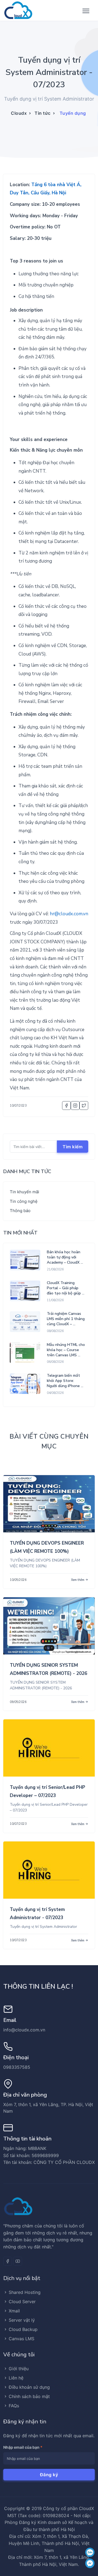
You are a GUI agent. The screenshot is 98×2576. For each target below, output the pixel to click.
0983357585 (17, 2067)
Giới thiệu (19, 2369)
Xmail (14, 2311)
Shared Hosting (25, 2292)
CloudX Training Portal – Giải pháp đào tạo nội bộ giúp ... (66, 1288)
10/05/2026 (18, 1580)
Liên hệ (16, 2378)
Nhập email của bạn (23, 2447)
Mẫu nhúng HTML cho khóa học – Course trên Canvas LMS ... (66, 1350)
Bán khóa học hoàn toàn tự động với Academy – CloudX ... (65, 1257)
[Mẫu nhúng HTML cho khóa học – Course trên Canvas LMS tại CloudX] (25, 1353)
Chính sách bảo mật (29, 2396)
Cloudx (19, 113)
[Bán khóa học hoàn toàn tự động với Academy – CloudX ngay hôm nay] (25, 1260)
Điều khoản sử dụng (29, 2387)
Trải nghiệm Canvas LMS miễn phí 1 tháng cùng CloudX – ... (66, 1319)
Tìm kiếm (73, 1147)
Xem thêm (78, 1580)
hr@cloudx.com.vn (69, 914)
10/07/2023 (18, 1824)
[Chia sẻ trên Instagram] (75, 1106)
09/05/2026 (18, 1702)
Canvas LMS (22, 2339)
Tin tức (43, 113)
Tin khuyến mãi (24, 1192)
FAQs (14, 2406)
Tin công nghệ (24, 1201)
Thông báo (20, 1211)
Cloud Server (22, 2302)
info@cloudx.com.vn (24, 2030)
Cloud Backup (23, 2329)
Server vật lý (22, 2320)
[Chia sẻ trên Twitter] (84, 1106)
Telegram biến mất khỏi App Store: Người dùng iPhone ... (65, 1381)
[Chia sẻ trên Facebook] (66, 1106)
